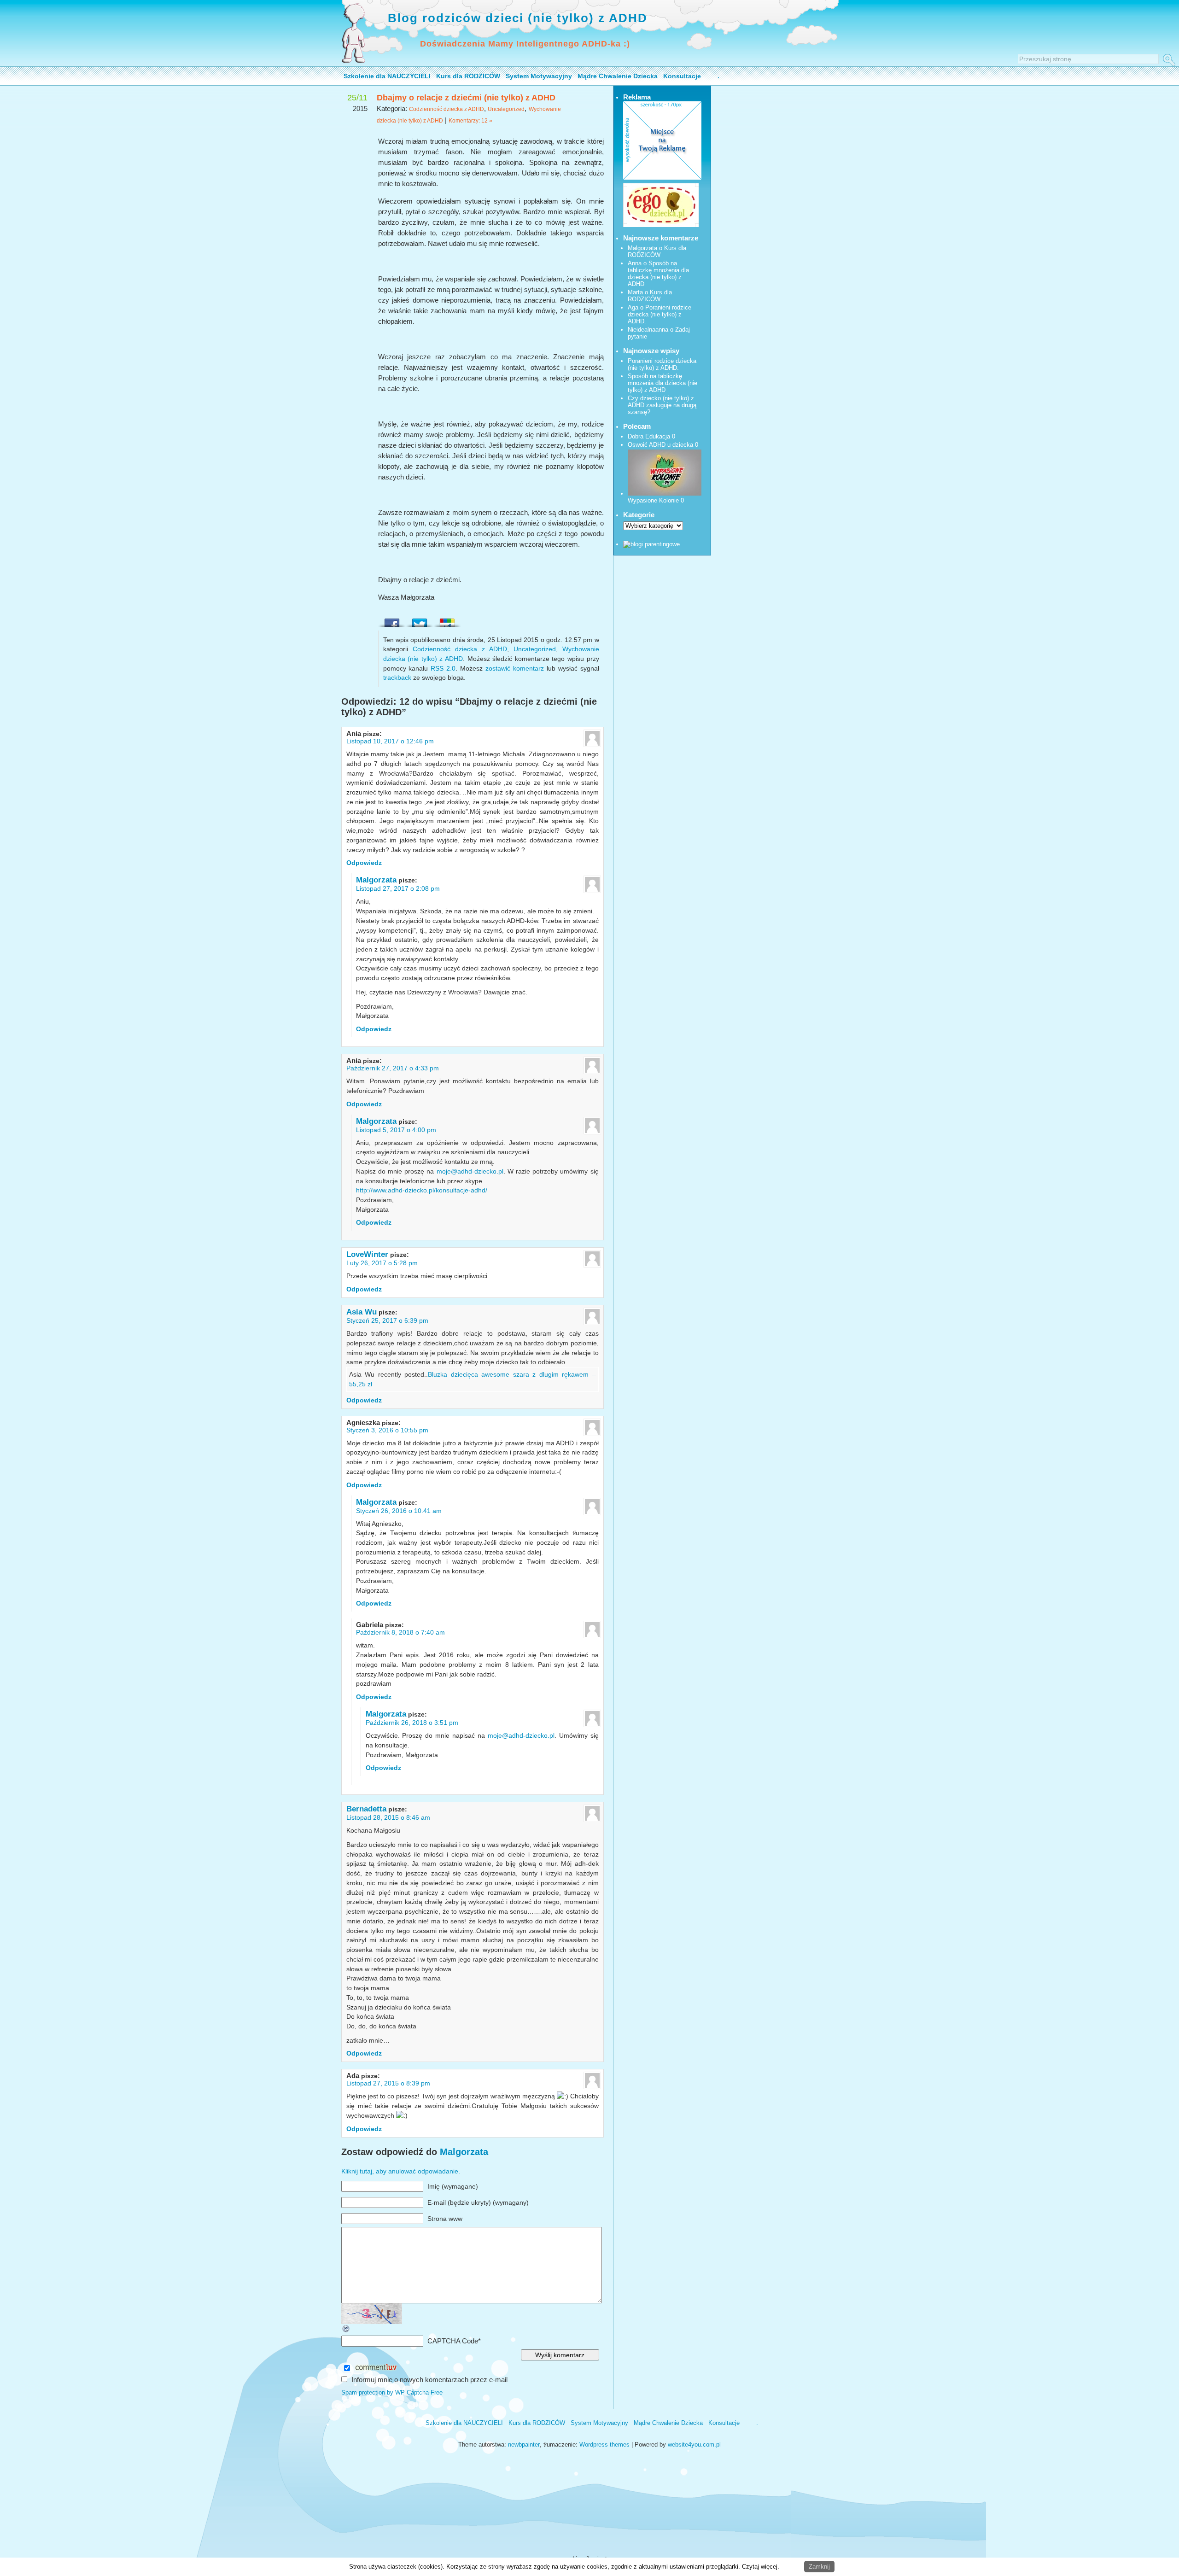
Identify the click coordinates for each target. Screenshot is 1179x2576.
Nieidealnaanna (648, 330)
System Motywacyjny (539, 76)
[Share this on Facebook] (392, 620)
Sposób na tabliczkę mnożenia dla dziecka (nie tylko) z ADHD (658, 274)
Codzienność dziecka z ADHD (447, 109)
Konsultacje (682, 76)
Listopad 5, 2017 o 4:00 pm (396, 1130)
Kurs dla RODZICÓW (468, 76)
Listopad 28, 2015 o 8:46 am (388, 1817)
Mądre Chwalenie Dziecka (618, 76)
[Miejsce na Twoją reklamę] (662, 178)
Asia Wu (362, 1312)
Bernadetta (366, 1809)
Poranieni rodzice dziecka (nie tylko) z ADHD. (660, 314)
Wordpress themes (604, 2445)
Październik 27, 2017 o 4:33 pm (393, 1068)
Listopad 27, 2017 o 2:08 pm (398, 888)
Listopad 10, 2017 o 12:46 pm (390, 741)
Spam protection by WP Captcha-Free (392, 2392)
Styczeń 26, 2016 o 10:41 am (399, 1511)
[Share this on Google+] (447, 620)
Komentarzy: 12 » (470, 121)
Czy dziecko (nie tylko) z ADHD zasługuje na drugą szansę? (662, 405)
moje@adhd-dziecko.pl (470, 1171)
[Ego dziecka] (661, 225)
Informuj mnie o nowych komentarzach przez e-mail (429, 2380)
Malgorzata (376, 880)
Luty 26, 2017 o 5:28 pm (382, 1263)
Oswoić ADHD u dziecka (660, 445)
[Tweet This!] (420, 620)
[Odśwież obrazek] (346, 2331)
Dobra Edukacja (649, 436)
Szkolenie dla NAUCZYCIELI (387, 76)
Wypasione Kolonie (653, 500)
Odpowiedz (364, 863)
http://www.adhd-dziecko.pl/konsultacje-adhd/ (422, 1190)
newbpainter (524, 2445)
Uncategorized (506, 109)
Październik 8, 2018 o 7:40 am (400, 1632)
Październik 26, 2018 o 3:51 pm (412, 1723)
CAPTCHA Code (453, 2341)
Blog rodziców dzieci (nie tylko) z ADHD (518, 18)
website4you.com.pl (694, 2445)
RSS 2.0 (443, 668)
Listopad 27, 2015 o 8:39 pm (388, 2083)
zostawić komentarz (515, 668)
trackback (397, 678)
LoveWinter (367, 1254)
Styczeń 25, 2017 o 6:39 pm (387, 1320)
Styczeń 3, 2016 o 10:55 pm (387, 1430)
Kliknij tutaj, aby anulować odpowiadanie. (401, 2171)
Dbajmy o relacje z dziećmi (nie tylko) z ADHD (466, 98)
